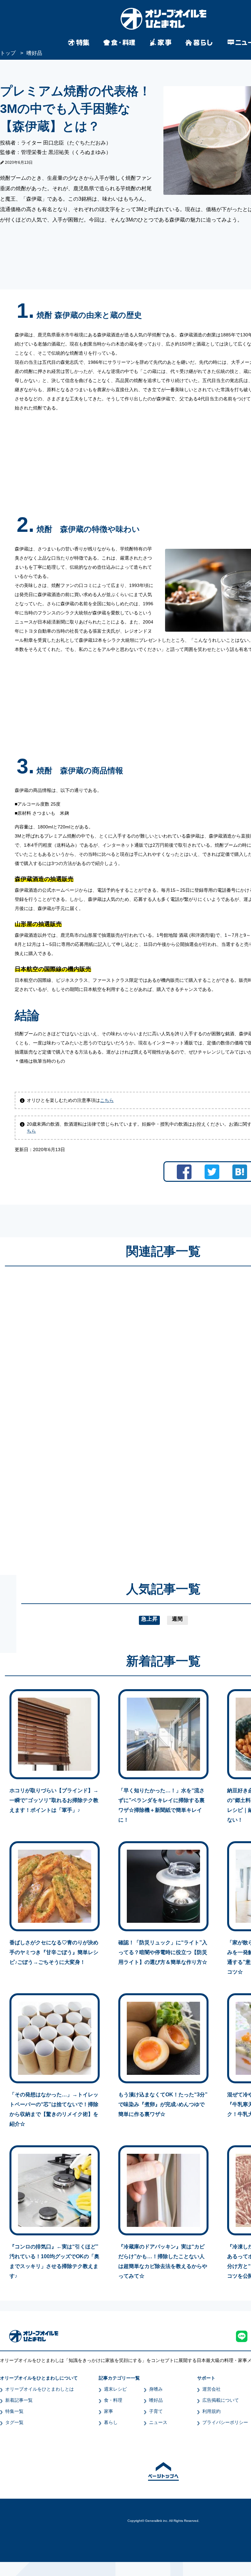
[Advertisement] (101, 1414)
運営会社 (211, 2389)
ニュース (158, 2422)
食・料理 (113, 2400)
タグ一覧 (14, 2422)
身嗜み (156, 2389)
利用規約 (211, 2411)
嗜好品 (156, 2400)
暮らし (111, 2422)
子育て (156, 2411)
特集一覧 (14, 2411)
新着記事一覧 (19, 2400)
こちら (107, 1100)
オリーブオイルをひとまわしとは (40, 2389)
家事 (109, 2411)
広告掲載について (221, 2400)
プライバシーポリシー (225, 2422)
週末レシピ (115, 2389)
